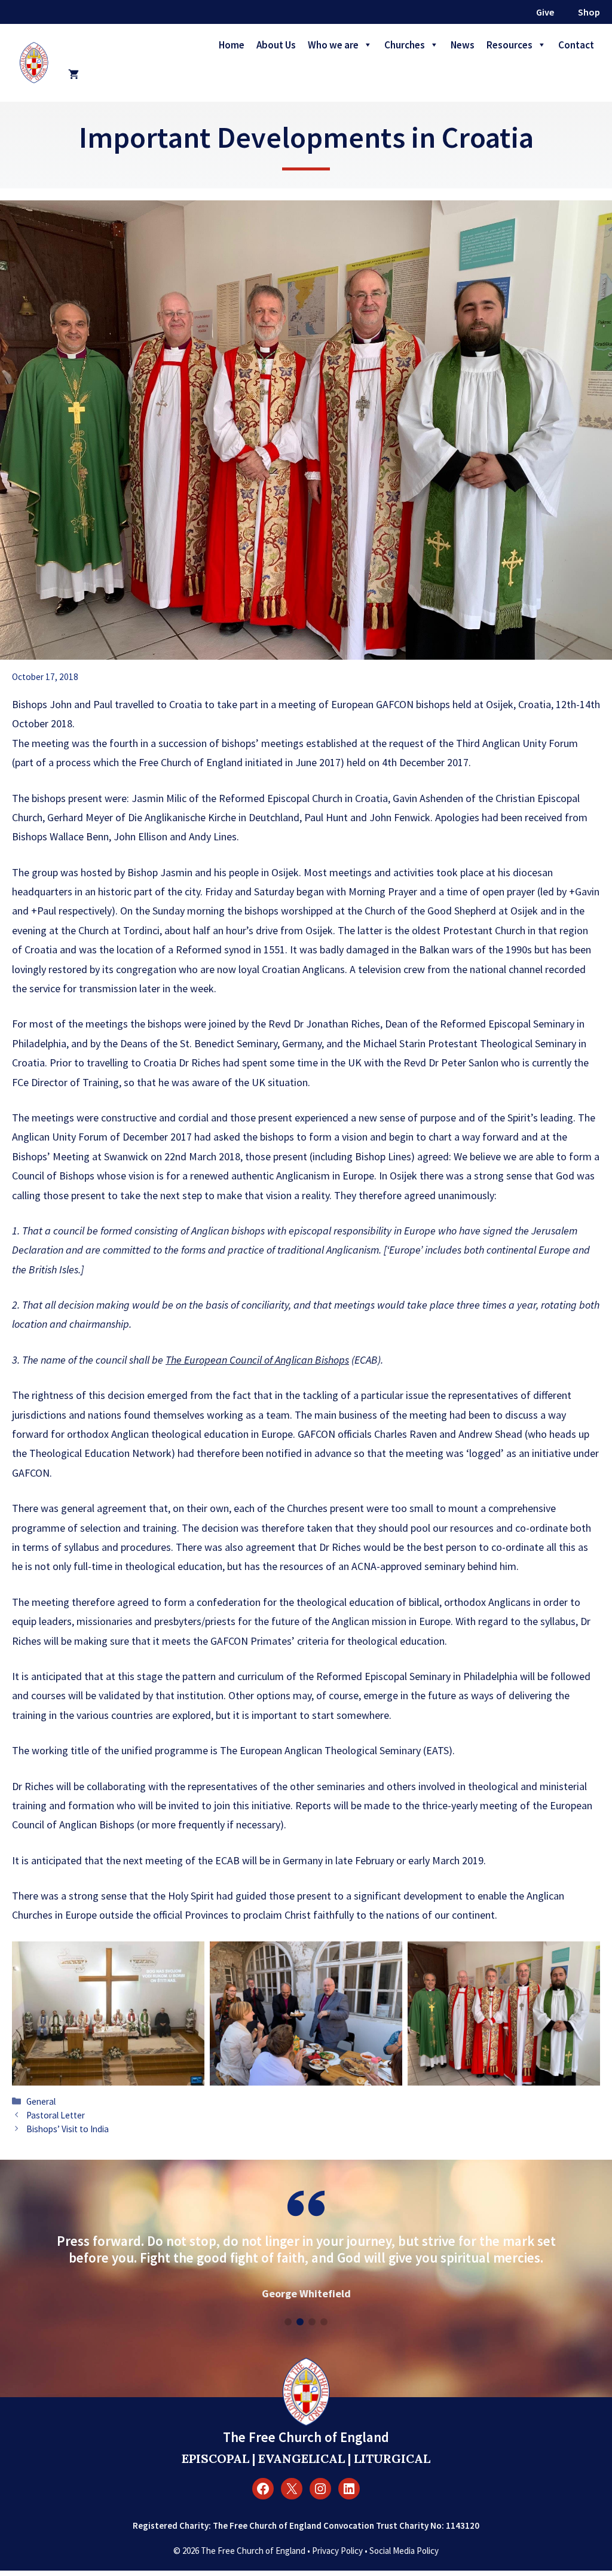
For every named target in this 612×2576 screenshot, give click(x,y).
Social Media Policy (404, 2551)
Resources (510, 45)
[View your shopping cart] (74, 75)
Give (545, 12)
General (41, 2101)
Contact (576, 45)
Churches (405, 45)
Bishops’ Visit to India (68, 2129)
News (463, 45)
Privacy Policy (337, 2551)
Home (232, 45)
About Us (276, 45)
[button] (288, 2322)
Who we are (333, 45)
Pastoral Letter (56, 2115)
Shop (589, 12)
